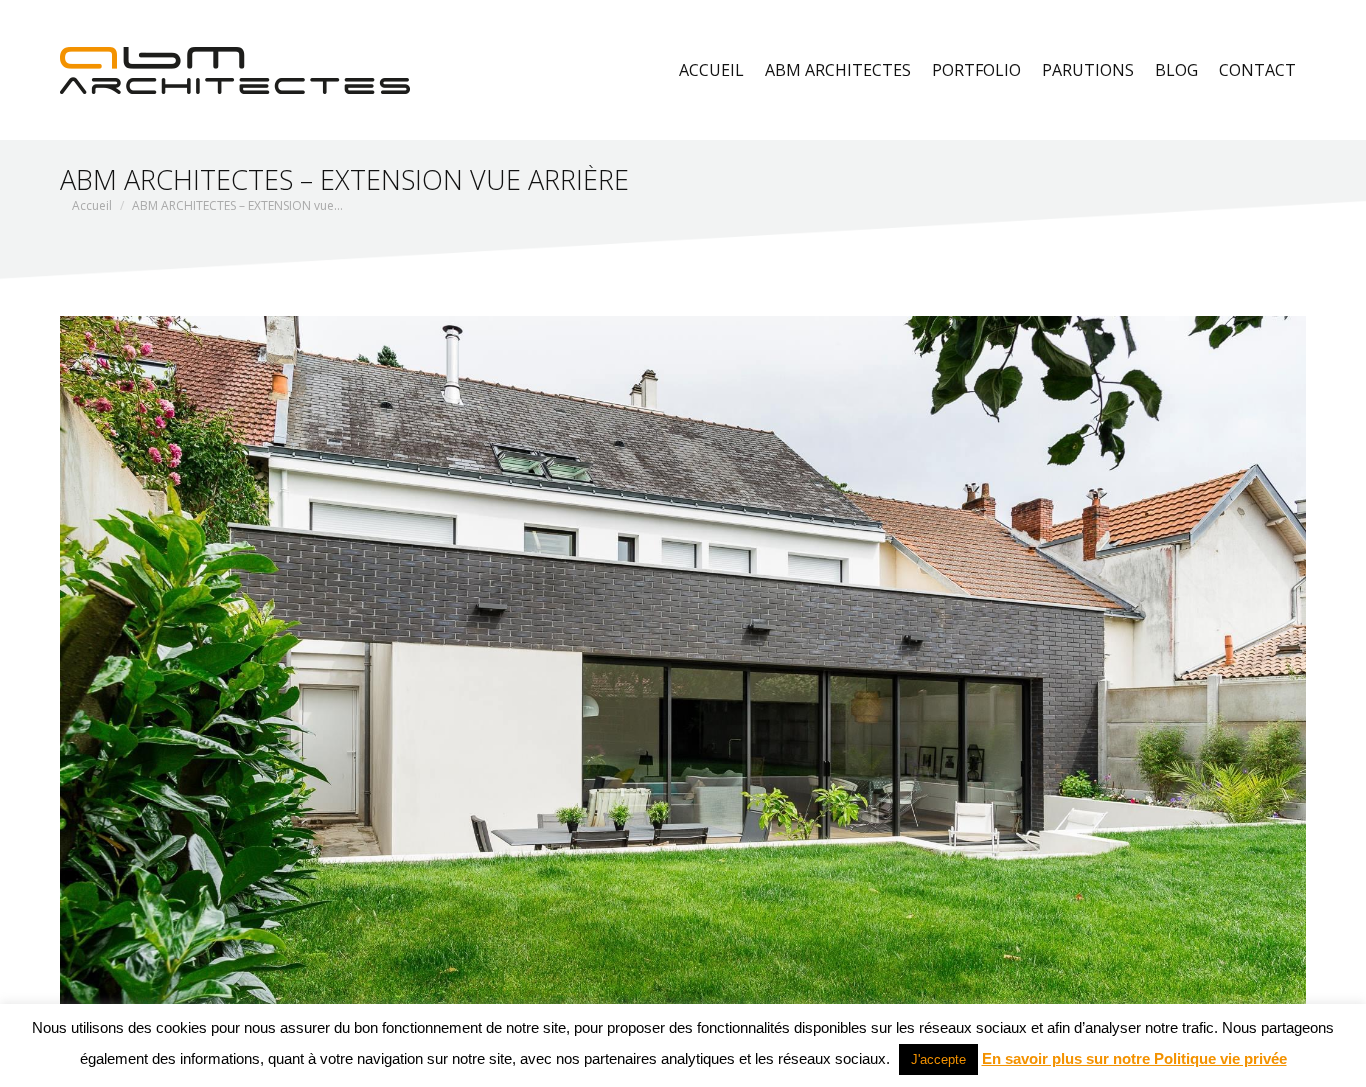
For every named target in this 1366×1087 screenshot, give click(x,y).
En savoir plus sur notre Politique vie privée (1134, 1058)
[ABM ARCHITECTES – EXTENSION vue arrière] (683, 666)
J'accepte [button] (938, 1059)
